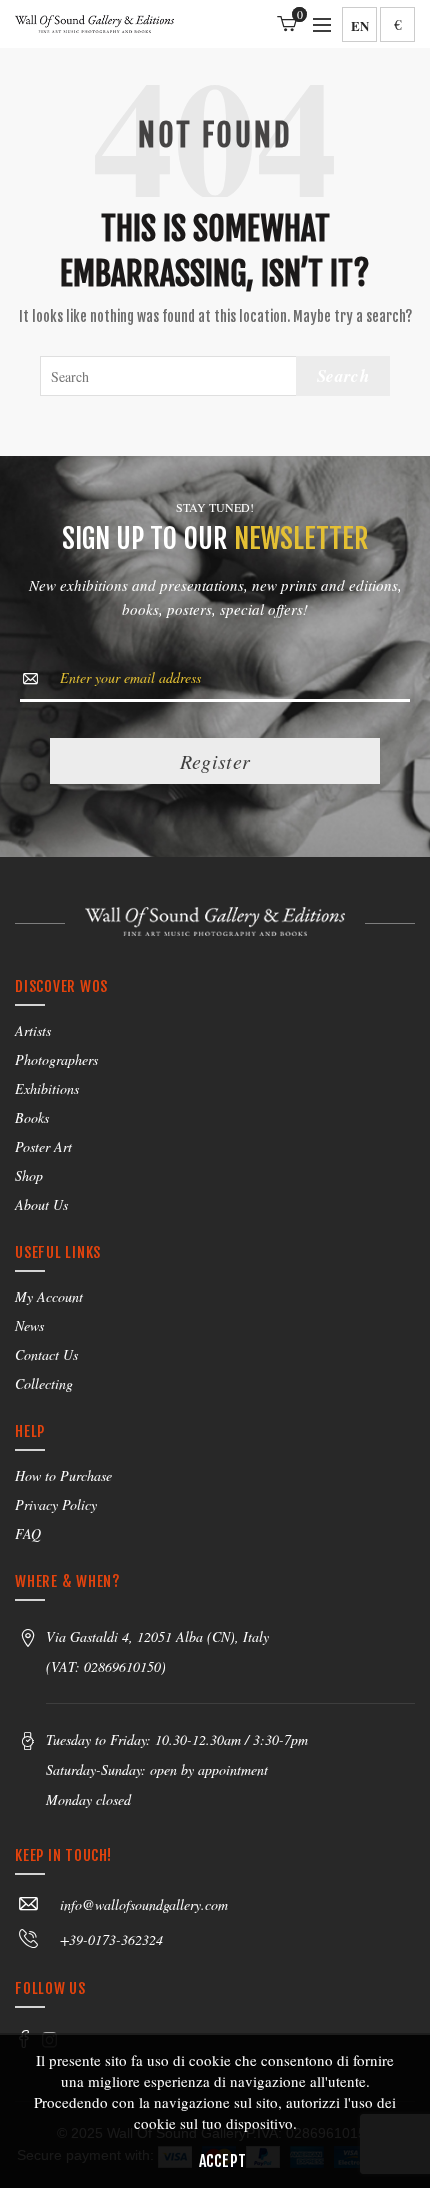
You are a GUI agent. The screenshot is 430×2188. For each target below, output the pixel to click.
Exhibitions (47, 1088)
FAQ (28, 1533)
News (29, 1325)
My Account (49, 1296)
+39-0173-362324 (111, 1939)
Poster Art (43, 1146)
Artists (33, 1030)
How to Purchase (63, 1475)
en (360, 25)
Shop (29, 1175)
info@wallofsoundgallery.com (144, 1904)
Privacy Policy (56, 1504)
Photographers (56, 1059)
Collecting (44, 1383)
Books (32, 1117)
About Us (41, 1204)
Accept (223, 2161)
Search (343, 376)
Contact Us (46, 1354)
